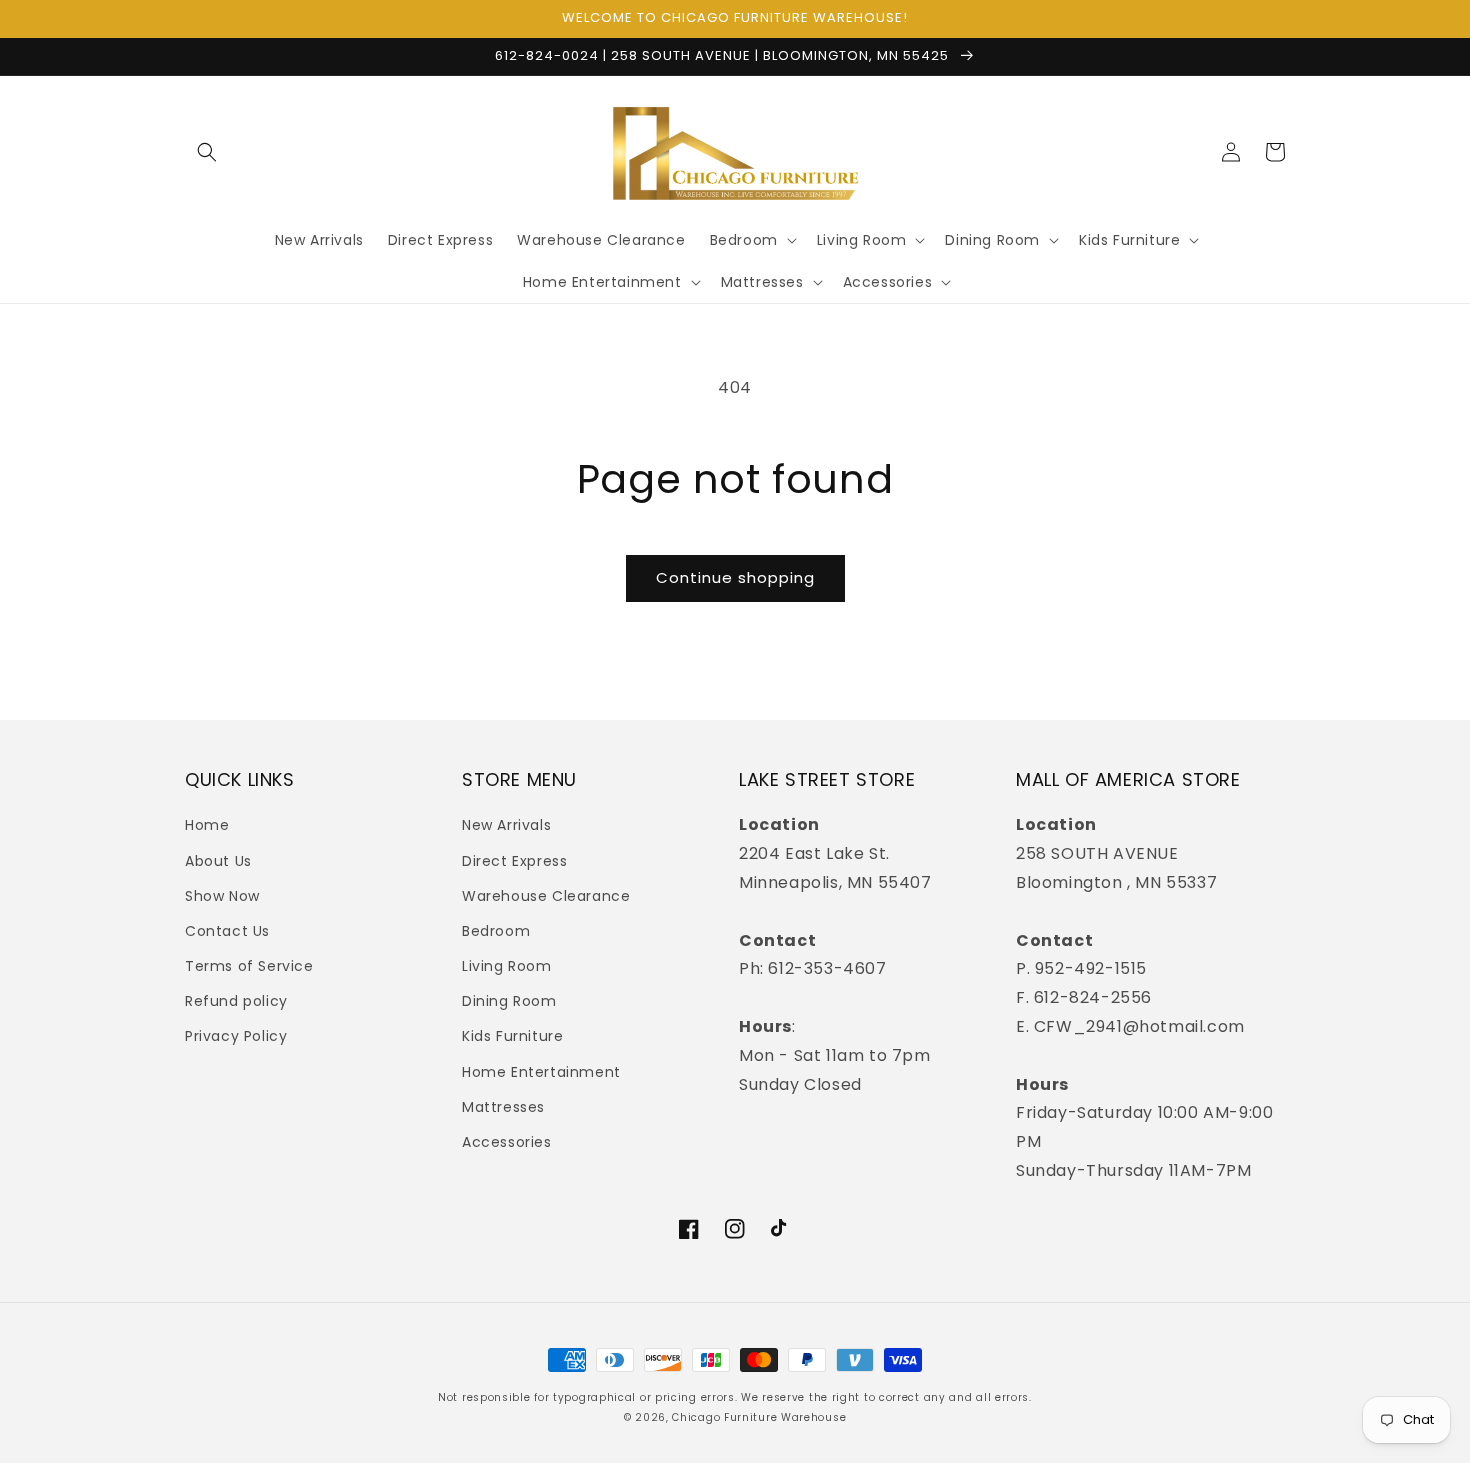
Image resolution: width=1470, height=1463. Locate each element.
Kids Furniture (512, 1036)
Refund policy (236, 1001)
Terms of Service (249, 966)
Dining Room (509, 1001)
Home (207, 825)
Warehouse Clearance (546, 896)
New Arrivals (506, 825)
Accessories (507, 1142)
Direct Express (514, 861)
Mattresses (503, 1107)
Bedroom (496, 931)
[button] (207, 152)
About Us (218, 861)
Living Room (507, 966)
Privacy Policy (236, 1036)
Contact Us (227, 931)
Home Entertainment (541, 1072)
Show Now (222, 896)
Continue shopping (735, 577)
